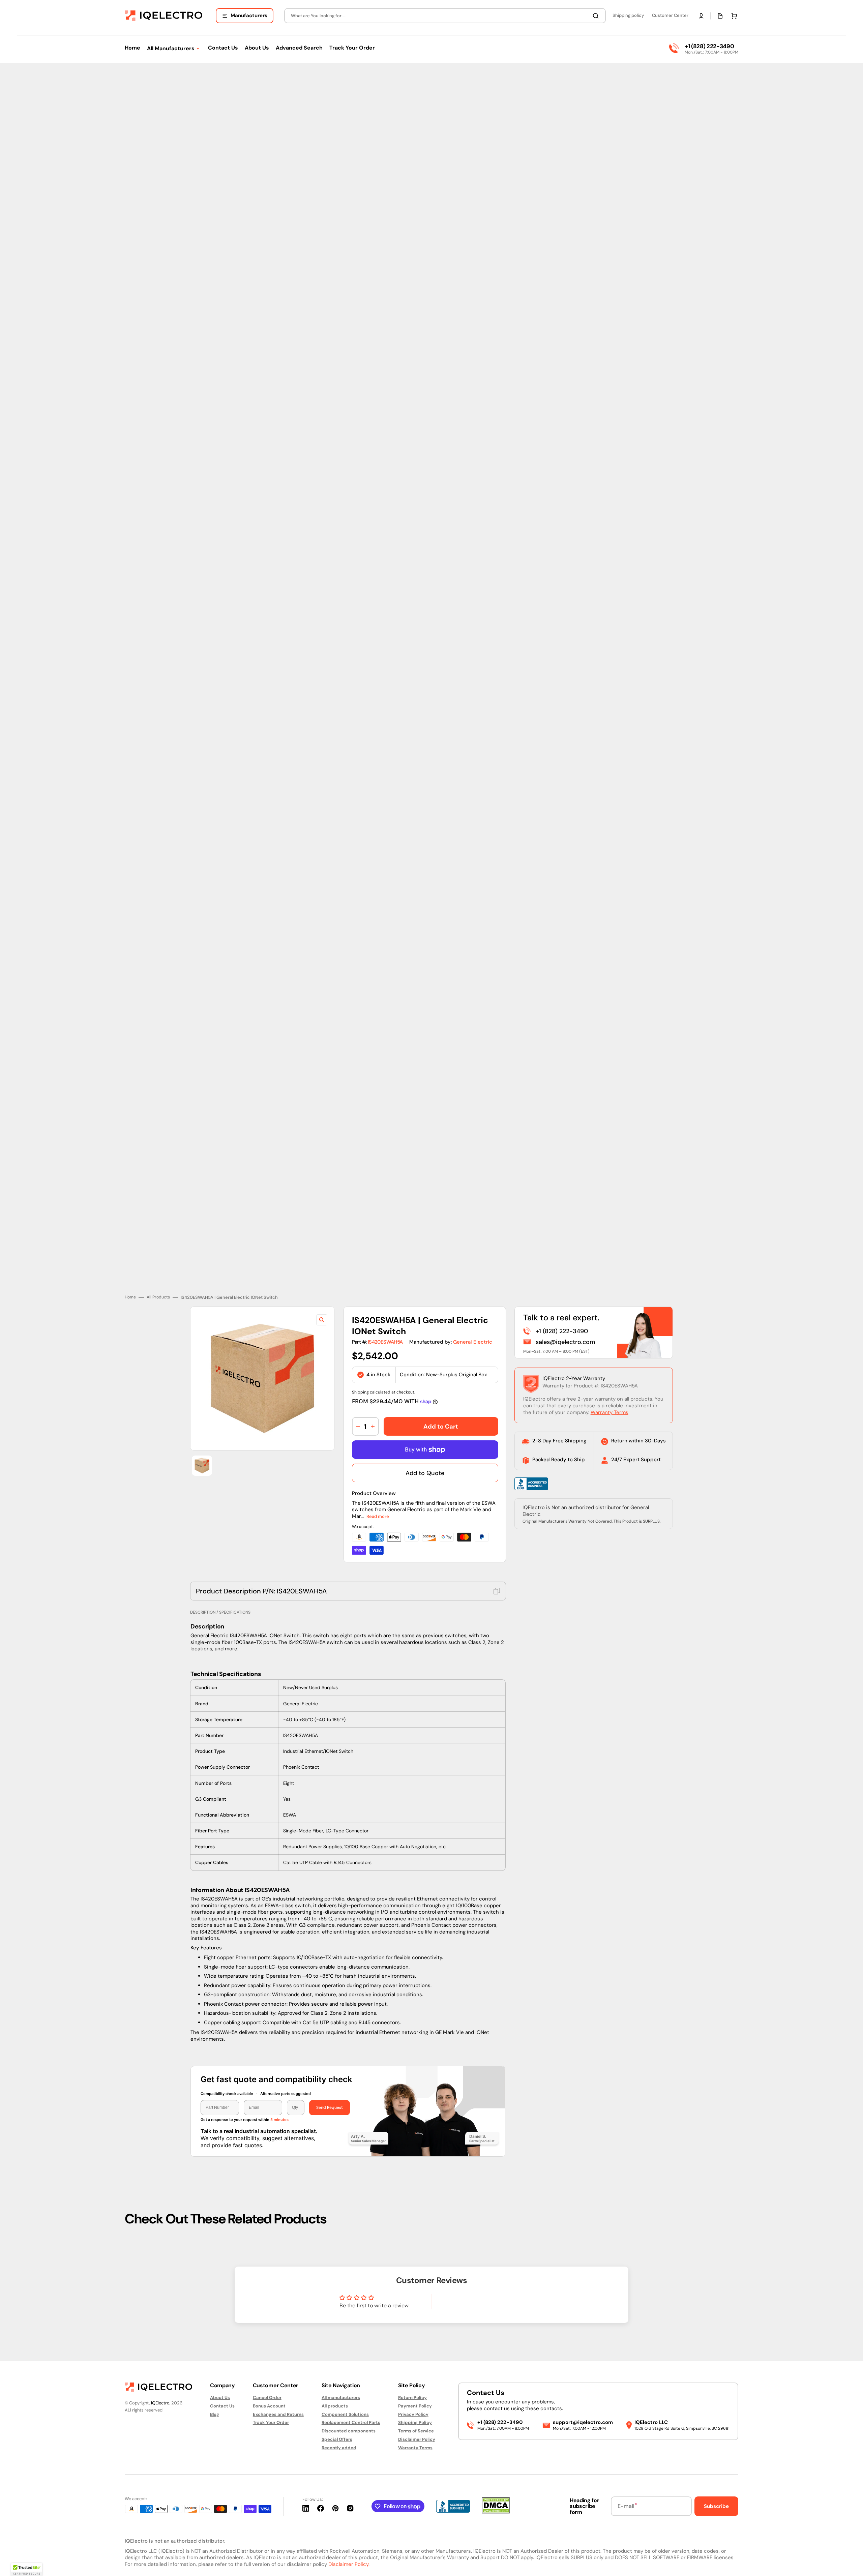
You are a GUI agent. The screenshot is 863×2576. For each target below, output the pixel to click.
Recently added (339, 2448)
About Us (220, 2398)
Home (130, 1293)
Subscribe (716, 2506)
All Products (158, 1293)
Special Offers (337, 2439)
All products (335, 2406)
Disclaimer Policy (417, 2439)
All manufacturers (341, 2398)
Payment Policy (415, 2406)
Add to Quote (425, 1468)
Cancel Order (267, 2398)
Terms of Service (416, 2431)
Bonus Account (269, 2406)
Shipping (360, 1387)
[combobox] (445, 16)
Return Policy (412, 2398)
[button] (701, 16)
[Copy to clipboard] (497, 1586)
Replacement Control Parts (351, 2422)
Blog (215, 2414)
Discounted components (349, 2431)
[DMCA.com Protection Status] (496, 2512)
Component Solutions (345, 2414)
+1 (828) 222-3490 (709, 46)
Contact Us (222, 2406)
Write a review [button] (489, 2299)
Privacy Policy (413, 2414)
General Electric (473, 1337)
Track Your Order (271, 2422)
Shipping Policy (415, 2422)
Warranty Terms (609, 1408)
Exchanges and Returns (278, 2414)
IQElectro (160, 2403)
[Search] (597, 16)
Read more (378, 1511)
